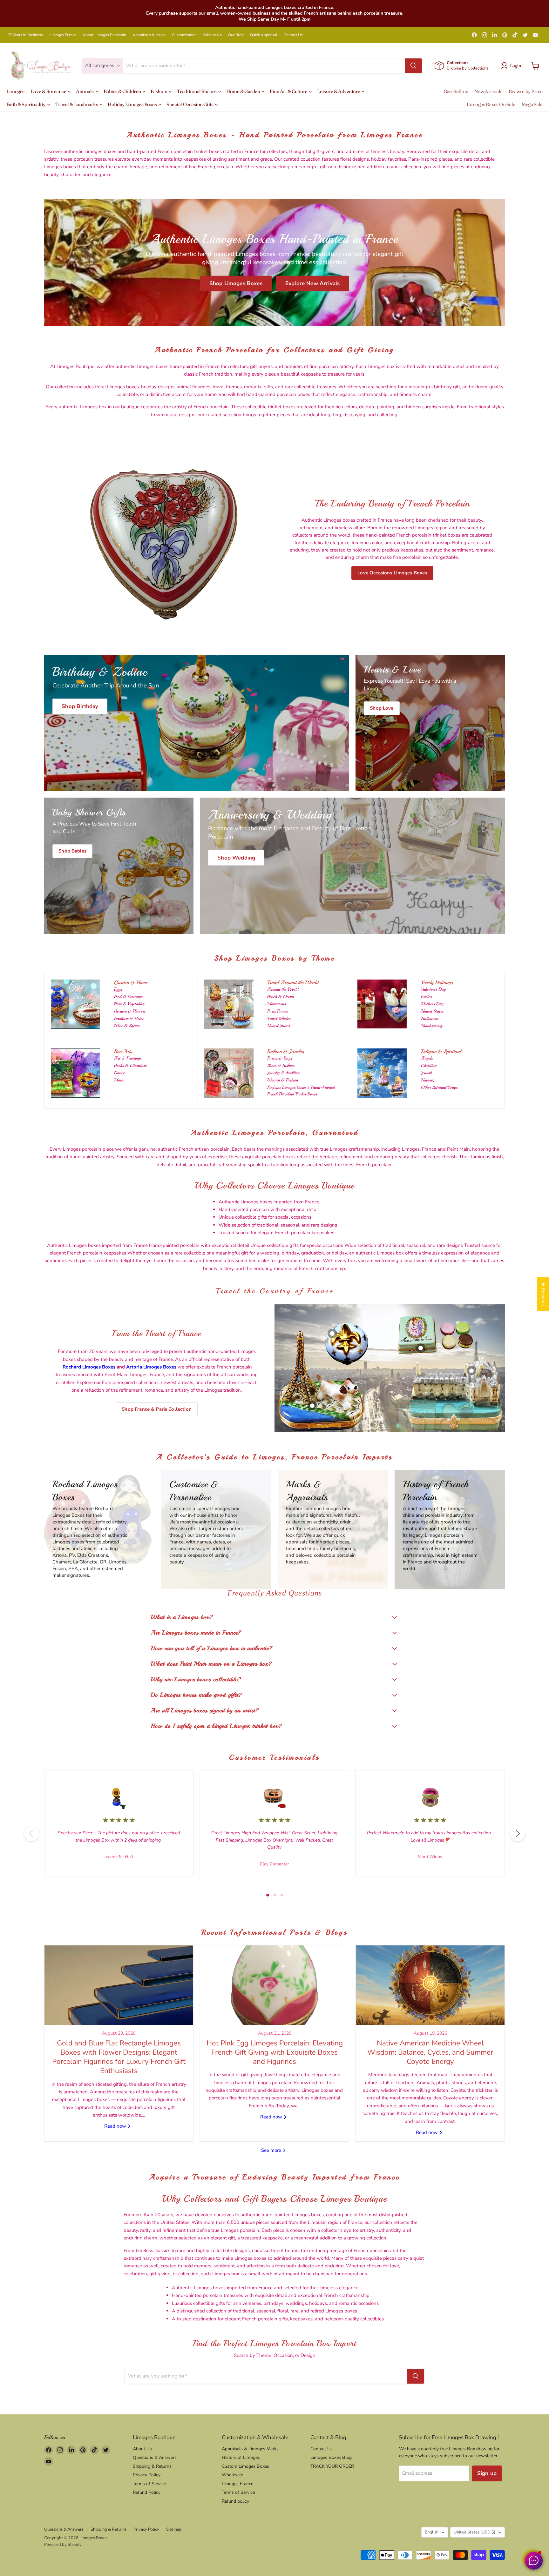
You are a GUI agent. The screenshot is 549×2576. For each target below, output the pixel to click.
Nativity (428, 1080)
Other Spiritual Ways (439, 1087)
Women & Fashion (283, 1080)
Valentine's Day (433, 989)
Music (119, 1080)
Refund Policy (147, 2492)
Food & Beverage (128, 997)
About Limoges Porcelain (104, 35)
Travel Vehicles (279, 1018)
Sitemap (174, 2529)
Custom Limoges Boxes (245, 2466)
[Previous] (31, 1834)
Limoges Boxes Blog (331, 2457)
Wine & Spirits (127, 1026)
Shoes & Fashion (281, 1065)
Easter (426, 997)
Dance (119, 1073)
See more (272, 2150)
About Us (142, 2449)
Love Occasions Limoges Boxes (392, 573)
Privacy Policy (147, 2475)
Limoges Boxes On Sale (491, 104)
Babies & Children (123, 91)
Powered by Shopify (63, 2545)
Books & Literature (130, 1065)
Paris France (278, 1011)
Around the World (283, 989)
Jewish (426, 1073)
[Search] (413, 66)
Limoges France (63, 35)
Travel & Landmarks (77, 104)
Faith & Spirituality (26, 104)
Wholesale (212, 35)
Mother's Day (432, 1004)
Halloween (430, 1018)
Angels (427, 1058)
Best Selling (456, 91)
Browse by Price (526, 91)
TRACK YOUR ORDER (332, 2466)
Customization (184, 35)
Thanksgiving (432, 1026)
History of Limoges (241, 2457)
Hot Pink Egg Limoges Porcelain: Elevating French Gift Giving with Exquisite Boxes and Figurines (275, 2052)
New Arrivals (488, 91)
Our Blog (236, 35)
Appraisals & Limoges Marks (250, 2449)
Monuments (277, 1004)
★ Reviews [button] (543, 1294)
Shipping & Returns (152, 2466)
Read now (116, 2126)
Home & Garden (244, 91)
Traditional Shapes (197, 91)
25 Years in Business (25, 35)
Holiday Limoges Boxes (133, 104)
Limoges (15, 91)
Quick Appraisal (264, 35)
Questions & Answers (155, 2457)
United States (278, 1026)
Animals (85, 91)
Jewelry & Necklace (284, 1073)
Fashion (159, 91)
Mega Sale (532, 104)
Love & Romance (49, 91)
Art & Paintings (128, 1058)
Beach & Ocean (281, 997)
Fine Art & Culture (289, 91)
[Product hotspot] (332, 1334)
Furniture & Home (129, 1018)
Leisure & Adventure (339, 91)
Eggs (118, 989)
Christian (429, 1065)
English (432, 2532)
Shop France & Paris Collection (157, 1409)
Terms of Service (149, 2484)
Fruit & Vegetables (129, 1004)
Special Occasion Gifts (190, 104)
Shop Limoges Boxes (236, 283)
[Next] (518, 1834)
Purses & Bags (280, 1058)
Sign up (487, 2473)
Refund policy (235, 2501)
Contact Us (293, 35)
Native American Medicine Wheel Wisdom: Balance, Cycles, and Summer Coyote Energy (430, 2052)
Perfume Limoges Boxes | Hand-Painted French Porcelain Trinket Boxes (301, 1091)
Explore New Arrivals (312, 283)
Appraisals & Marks (149, 35)
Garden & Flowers (130, 1011)
